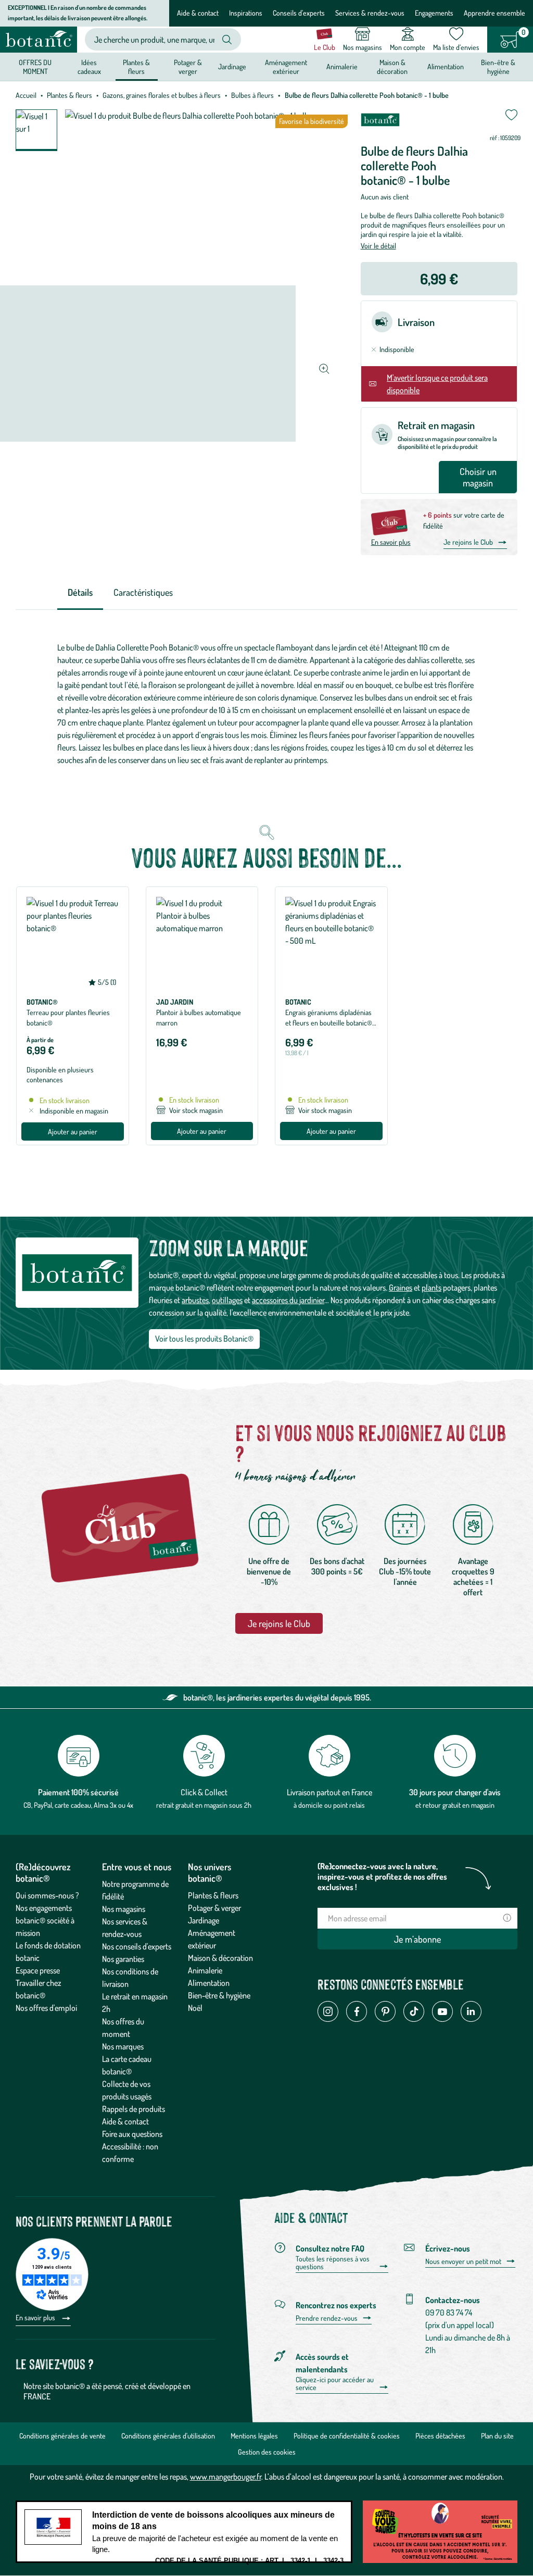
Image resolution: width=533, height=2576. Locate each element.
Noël (195, 2008)
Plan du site (497, 2436)
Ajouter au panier (73, 1131)
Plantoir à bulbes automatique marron (199, 1017)
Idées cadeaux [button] (89, 66)
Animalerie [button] (342, 66)
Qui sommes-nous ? (47, 1895)
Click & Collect (204, 1792)
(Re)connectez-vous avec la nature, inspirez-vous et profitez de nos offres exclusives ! (382, 1877)
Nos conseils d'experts (137, 1946)
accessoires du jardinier (288, 1300)
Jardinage (204, 1920)
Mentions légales (254, 2436)
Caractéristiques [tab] (143, 592)
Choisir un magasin (478, 477)
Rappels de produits (134, 2109)
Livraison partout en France (329, 1792)
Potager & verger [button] (188, 66)
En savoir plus (391, 542)
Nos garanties (123, 1959)
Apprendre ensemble (494, 13)
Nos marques (123, 2046)
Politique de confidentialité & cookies (347, 2436)
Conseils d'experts (299, 13)
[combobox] (154, 39)
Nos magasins (124, 1909)
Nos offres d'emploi (46, 2008)
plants (432, 1287)
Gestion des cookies (267, 2452)
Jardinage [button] (232, 66)
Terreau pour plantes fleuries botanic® (68, 1017)
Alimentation (209, 1983)
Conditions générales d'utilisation (168, 2436)
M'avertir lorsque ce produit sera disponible (437, 384)
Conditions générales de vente (62, 2436)
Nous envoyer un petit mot (463, 2261)
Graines (401, 1287)
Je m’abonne (417, 1939)
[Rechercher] (227, 40)
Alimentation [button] (446, 66)
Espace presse (38, 1970)
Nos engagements (44, 1908)
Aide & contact (198, 13)
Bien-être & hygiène (219, 1995)
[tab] (80, 593)
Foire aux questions (132, 2134)
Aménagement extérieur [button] (286, 66)
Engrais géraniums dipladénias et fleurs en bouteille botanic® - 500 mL (331, 1023)
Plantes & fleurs (69, 95)
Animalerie (205, 1970)
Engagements (434, 13)
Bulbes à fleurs (252, 95)
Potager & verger (214, 1908)
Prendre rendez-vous (327, 2318)
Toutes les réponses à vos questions (333, 2263)
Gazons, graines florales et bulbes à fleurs (162, 95)
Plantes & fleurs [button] (136, 66)
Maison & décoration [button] (392, 66)
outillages (227, 1300)
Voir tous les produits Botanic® (204, 1339)
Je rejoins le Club (468, 542)
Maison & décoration (220, 1958)
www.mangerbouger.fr (226, 2477)
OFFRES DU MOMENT (35, 66)
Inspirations (246, 13)
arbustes (195, 1300)
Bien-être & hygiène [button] (498, 66)
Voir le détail (378, 246)
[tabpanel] (266, 704)
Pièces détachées (440, 2436)
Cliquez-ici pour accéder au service (335, 2384)
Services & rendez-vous (370, 13)
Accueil (26, 95)
